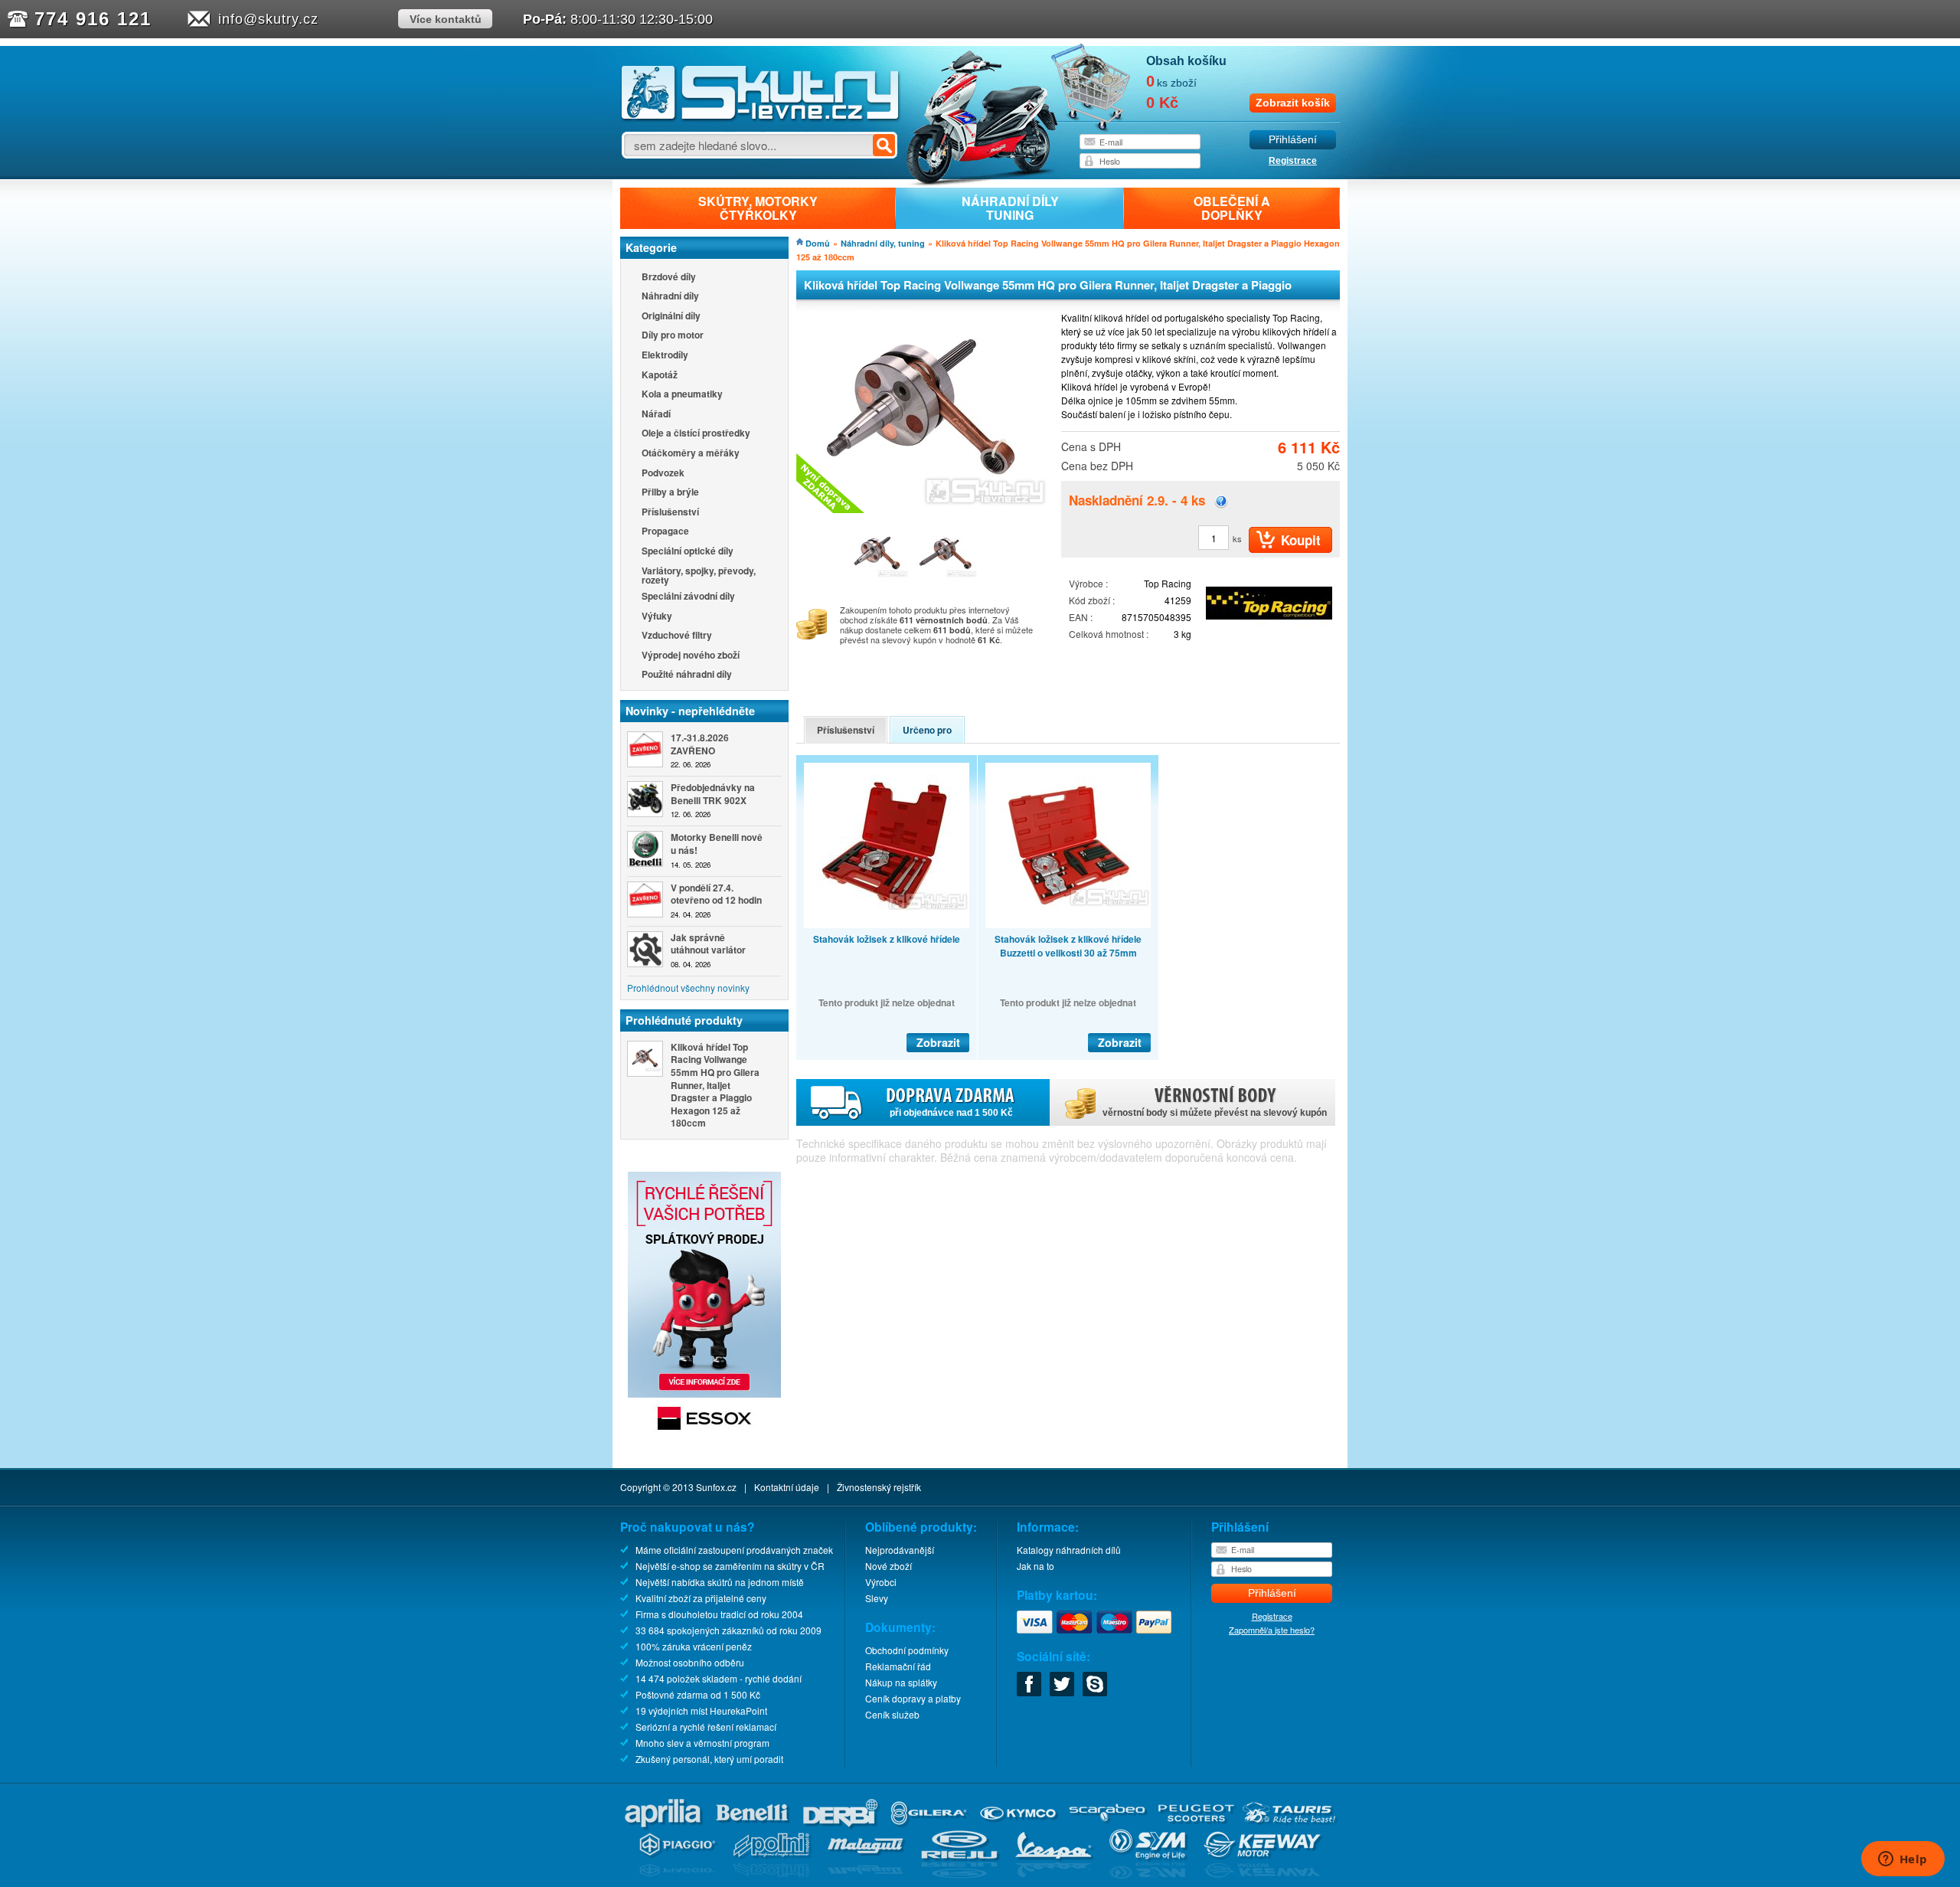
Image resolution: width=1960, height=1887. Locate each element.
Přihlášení (1293, 140)
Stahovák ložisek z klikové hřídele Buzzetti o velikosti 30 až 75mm (1068, 946)
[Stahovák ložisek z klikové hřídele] (887, 845)
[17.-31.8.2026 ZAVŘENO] (645, 749)
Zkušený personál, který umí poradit (709, 1759)
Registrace (1293, 161)
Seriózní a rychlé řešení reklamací (706, 1727)
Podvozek (663, 474)
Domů (818, 243)
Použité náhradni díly (687, 675)
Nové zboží (889, 1566)
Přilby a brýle (670, 493)
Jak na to (1036, 1566)
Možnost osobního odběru (690, 1662)
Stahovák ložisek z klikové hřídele (887, 939)
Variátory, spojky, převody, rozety (699, 575)
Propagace (665, 532)
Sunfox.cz (716, 1487)
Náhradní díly (670, 297)
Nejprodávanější (900, 1550)
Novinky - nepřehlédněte (690, 711)
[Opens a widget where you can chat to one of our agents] (1903, 1860)
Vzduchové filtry (677, 636)
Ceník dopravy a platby (913, 1698)
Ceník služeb (892, 1714)
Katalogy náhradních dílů (1069, 1550)
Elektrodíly (665, 356)
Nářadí (656, 415)
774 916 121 (93, 19)
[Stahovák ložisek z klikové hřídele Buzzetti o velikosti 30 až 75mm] (1068, 845)
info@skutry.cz (268, 19)
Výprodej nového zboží (691, 656)
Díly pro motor (673, 336)
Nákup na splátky (901, 1682)
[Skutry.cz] (761, 118)
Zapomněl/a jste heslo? (1272, 1630)
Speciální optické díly (688, 552)
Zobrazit (938, 1042)
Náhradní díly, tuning (883, 243)
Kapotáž (660, 376)
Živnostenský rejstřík (879, 1487)
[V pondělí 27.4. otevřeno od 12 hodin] (645, 899)
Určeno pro (927, 730)
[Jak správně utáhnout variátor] (645, 949)
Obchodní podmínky (907, 1650)
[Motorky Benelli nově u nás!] (645, 849)
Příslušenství (670, 513)
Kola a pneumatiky (682, 395)
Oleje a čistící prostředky (696, 434)
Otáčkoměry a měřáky (691, 454)
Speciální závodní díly (688, 597)
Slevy (877, 1598)
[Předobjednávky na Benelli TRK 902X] (645, 799)
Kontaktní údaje (787, 1487)
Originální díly (671, 317)
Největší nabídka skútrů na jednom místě (720, 1582)
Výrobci (881, 1582)
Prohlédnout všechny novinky (688, 988)
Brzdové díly (669, 278)
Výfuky (657, 617)
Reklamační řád (898, 1666)
